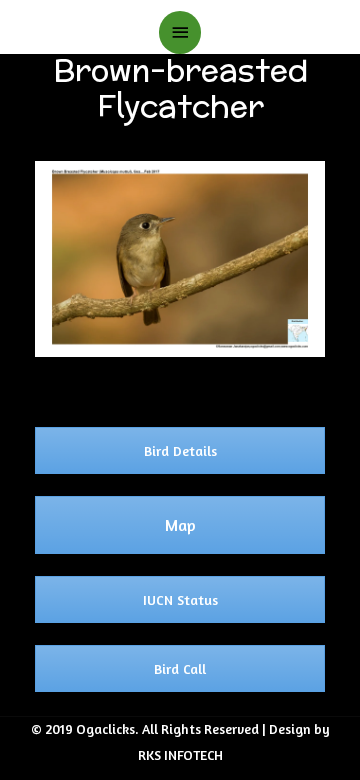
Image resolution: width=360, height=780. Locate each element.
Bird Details (180, 450)
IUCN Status (180, 599)
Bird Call (180, 668)
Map (180, 525)
